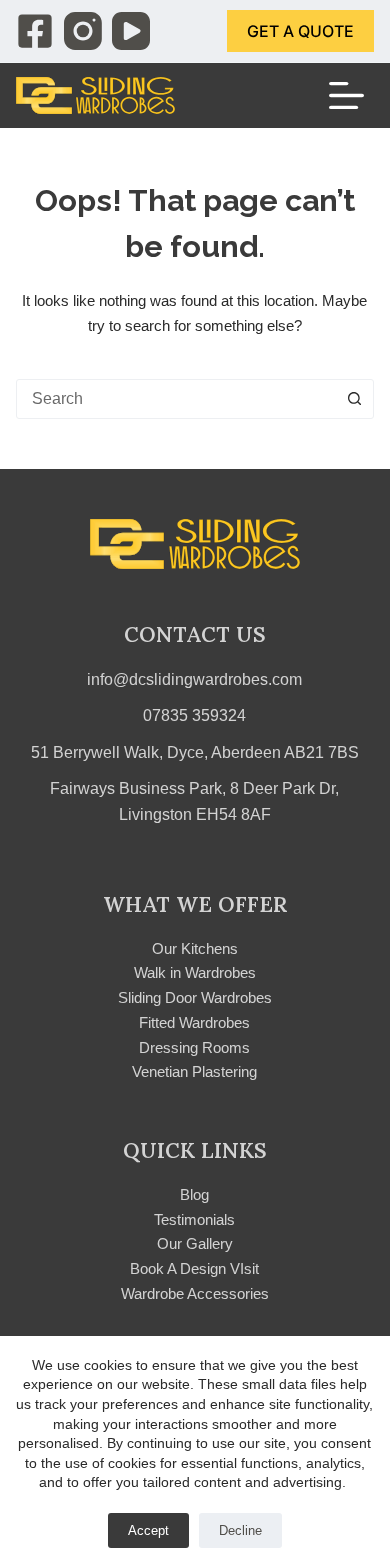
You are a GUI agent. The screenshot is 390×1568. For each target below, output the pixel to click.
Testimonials (194, 1219)
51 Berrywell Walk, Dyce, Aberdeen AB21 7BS (195, 752)
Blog (194, 1194)
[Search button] (354, 399)
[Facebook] (35, 31)
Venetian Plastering (194, 1071)
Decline (240, 1530)
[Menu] (346, 95)
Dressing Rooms (194, 1047)
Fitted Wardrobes (194, 1022)
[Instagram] (83, 31)
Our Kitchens (195, 948)
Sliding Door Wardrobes (195, 997)
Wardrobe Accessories (195, 1293)
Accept (148, 1530)
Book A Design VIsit (194, 1268)
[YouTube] (131, 31)
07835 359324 (194, 715)
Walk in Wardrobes (195, 972)
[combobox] (176, 399)
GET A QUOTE (300, 31)
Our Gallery (195, 1243)
